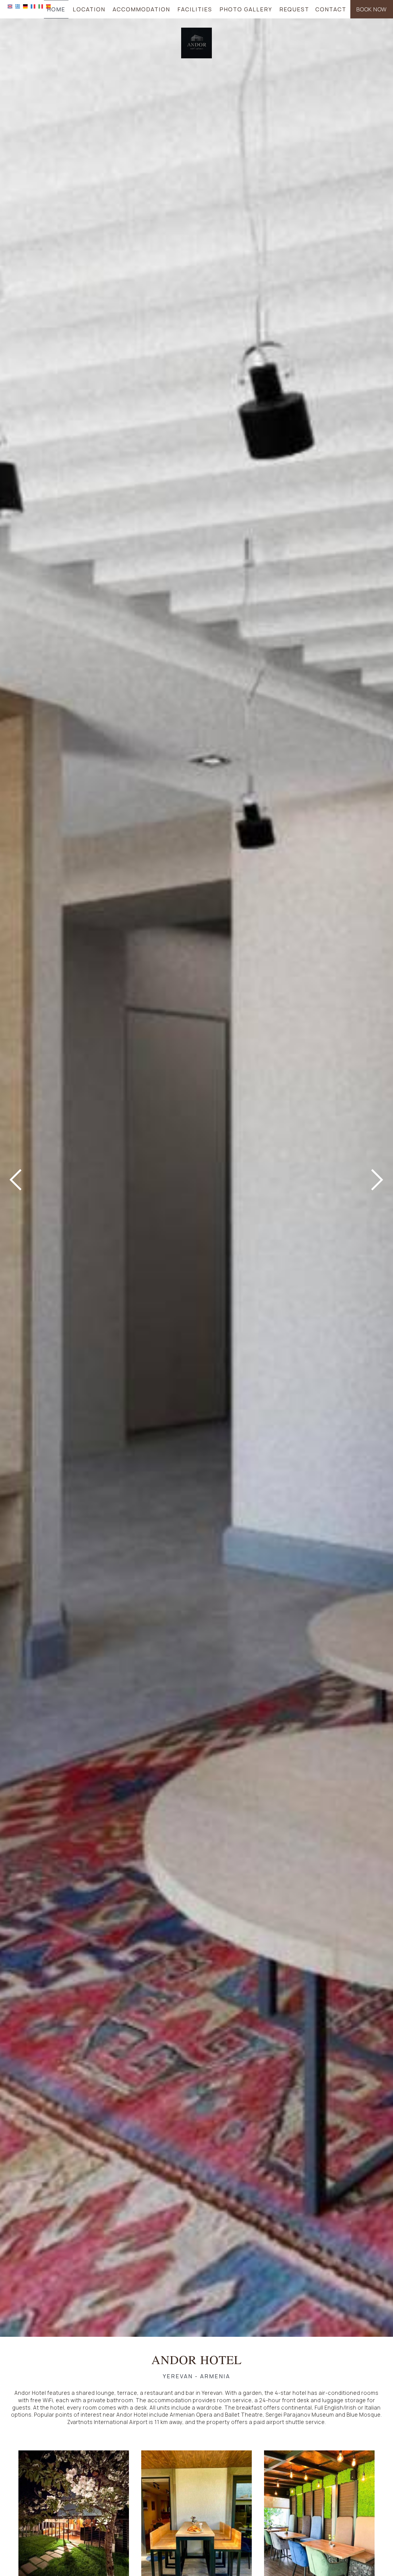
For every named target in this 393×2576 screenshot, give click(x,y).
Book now (372, 9)
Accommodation (141, 9)
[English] (10, 6)
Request (294, 9)
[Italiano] (41, 6)
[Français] (33, 6)
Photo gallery (246, 9)
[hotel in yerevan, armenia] (196, 43)
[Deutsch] (25, 6)
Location (89, 9)
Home (56, 9)
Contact (331, 9)
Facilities (195, 9)
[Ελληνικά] (18, 6)
